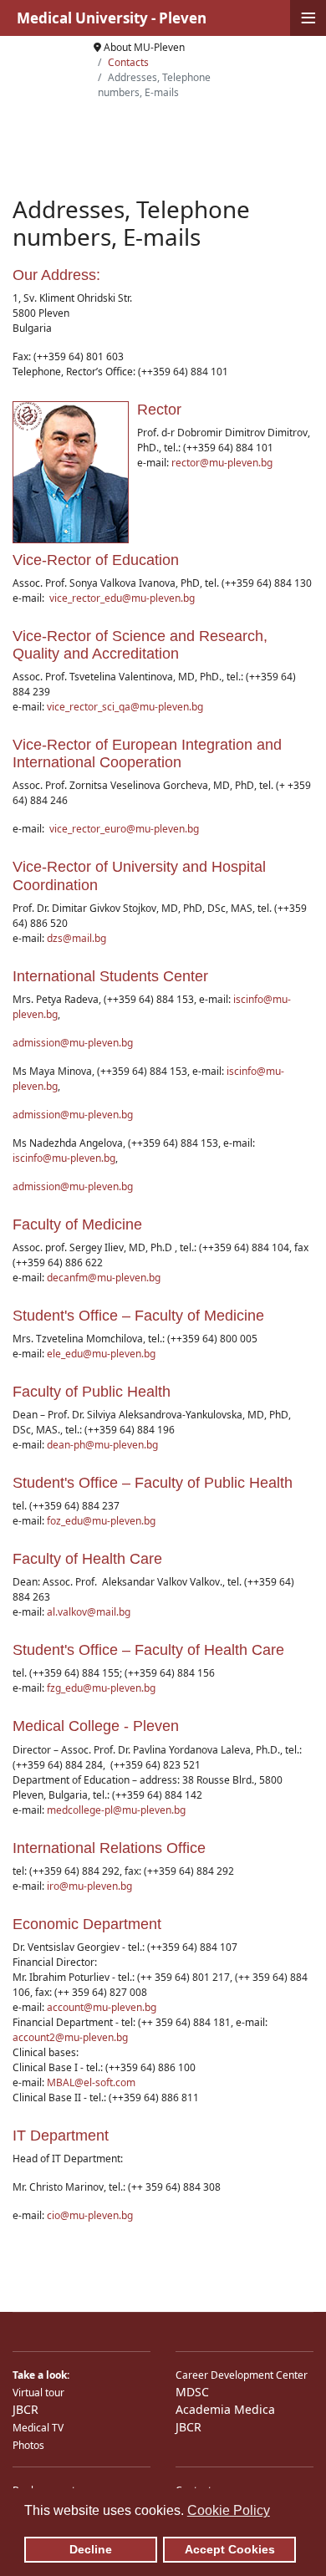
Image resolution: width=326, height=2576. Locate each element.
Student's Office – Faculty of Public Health (153, 1483)
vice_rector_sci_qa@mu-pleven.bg (125, 707)
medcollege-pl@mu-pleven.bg (116, 1810)
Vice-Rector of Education (96, 560)
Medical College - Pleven (96, 1726)
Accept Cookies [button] (230, 2549)
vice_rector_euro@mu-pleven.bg (124, 829)
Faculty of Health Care (87, 1559)
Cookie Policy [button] (229, 2510)
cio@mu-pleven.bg (90, 2215)
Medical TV (38, 2428)
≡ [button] (308, 18)
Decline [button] (91, 2549)
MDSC (192, 2392)
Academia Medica (225, 2409)
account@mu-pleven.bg (102, 2007)
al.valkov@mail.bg (89, 1612)
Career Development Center (242, 2375)
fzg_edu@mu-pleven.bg (101, 1688)
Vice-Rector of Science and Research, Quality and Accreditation (140, 645)
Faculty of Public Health (92, 1392)
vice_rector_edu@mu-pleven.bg (122, 598)
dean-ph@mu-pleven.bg (102, 1445)
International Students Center (110, 976)
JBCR (25, 2409)
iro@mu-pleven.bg (89, 1886)
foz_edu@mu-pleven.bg (101, 1521)
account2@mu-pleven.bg (70, 2037)
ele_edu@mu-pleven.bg (101, 1354)
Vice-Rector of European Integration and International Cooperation (147, 753)
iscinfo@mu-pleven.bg (64, 1158)
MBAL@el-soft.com (91, 2082)
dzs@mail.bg (76, 938)
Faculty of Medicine (77, 1224)
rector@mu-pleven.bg (222, 463)
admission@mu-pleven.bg (73, 1043)
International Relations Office (109, 1848)
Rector (159, 410)
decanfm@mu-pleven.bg (104, 1278)
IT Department (61, 2136)
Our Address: (56, 275)
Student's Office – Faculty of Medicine (138, 1316)
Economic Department (87, 1924)
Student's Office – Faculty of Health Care (148, 1650)
